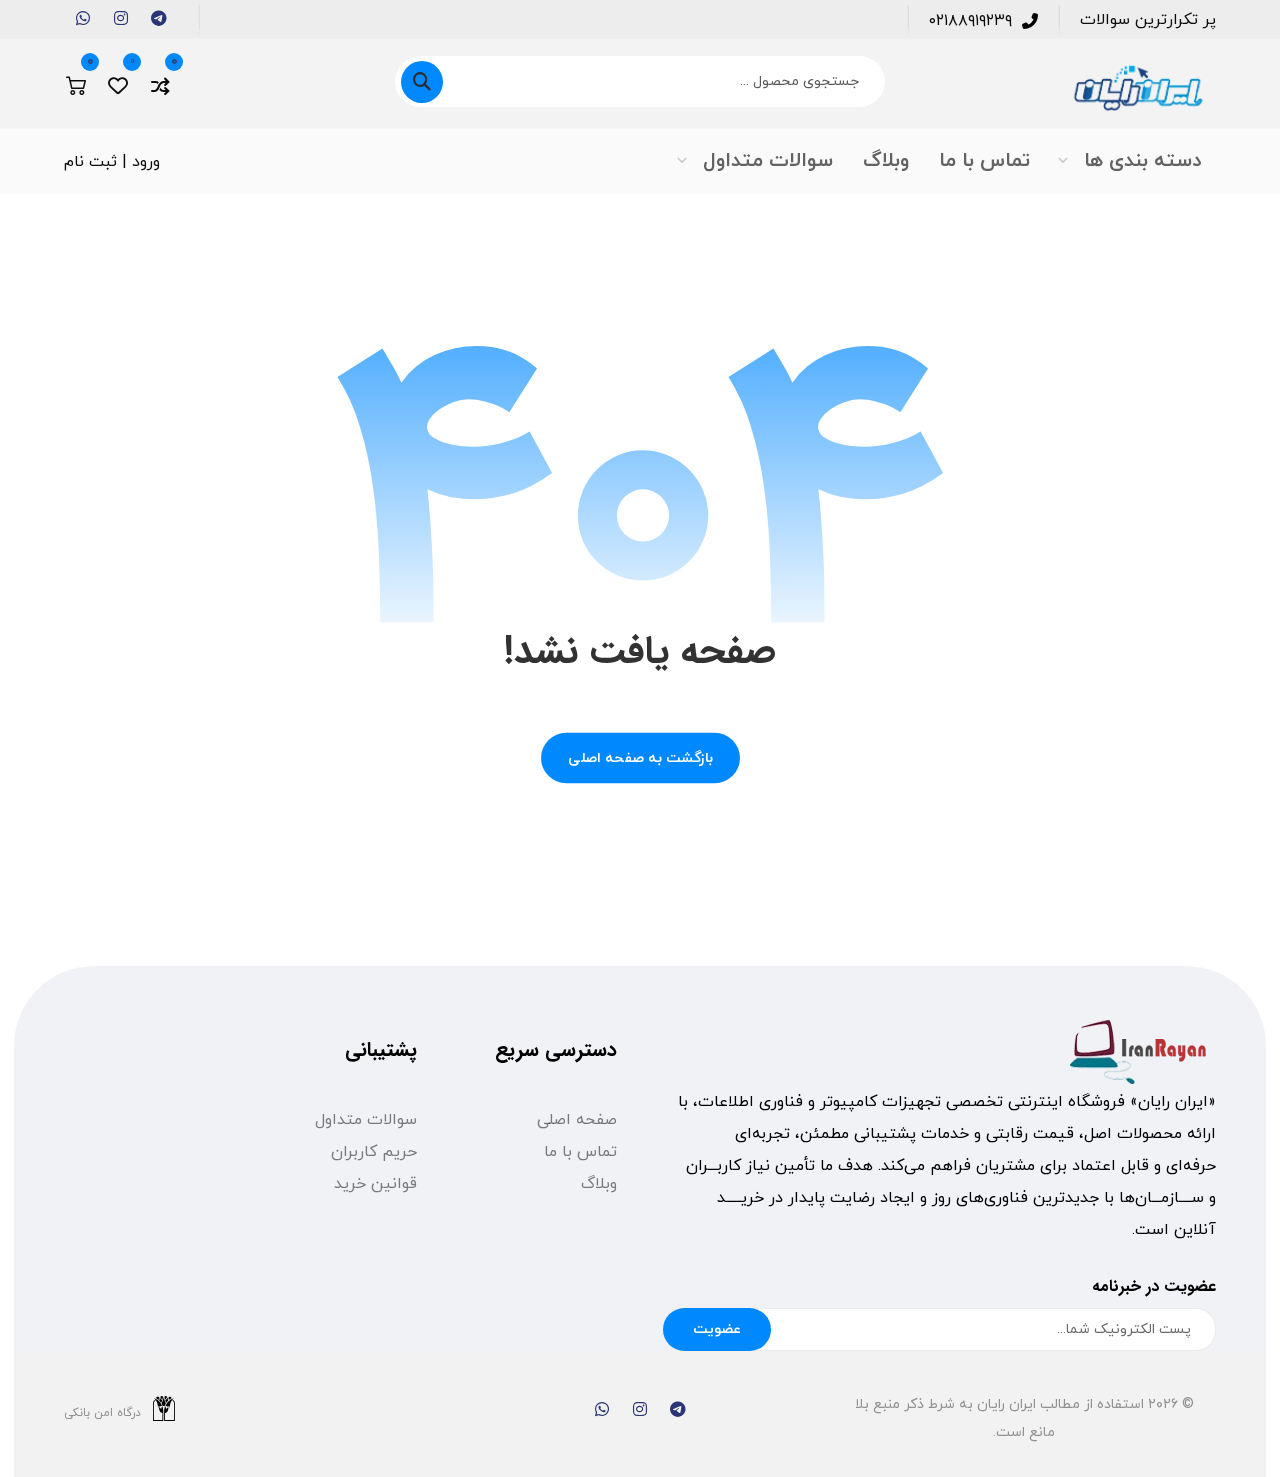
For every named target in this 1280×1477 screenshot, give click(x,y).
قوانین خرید (375, 1184)
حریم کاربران (374, 1152)
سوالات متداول (366, 1120)
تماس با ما (580, 1152)
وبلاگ (599, 1184)
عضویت (717, 1329)
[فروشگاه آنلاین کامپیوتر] (1137, 88)
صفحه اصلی (577, 1120)
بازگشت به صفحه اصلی (640, 758)
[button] (159, 18)
